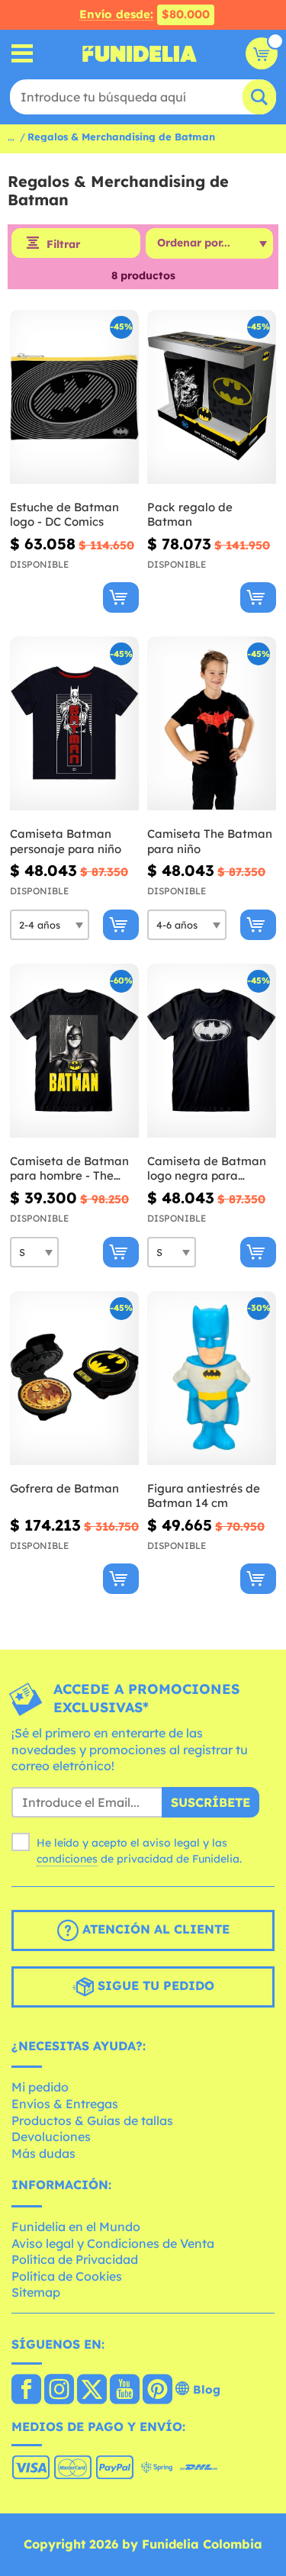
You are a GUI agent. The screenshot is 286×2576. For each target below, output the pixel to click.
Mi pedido (40, 2087)
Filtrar (63, 244)
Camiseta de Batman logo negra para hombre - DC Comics (207, 1169)
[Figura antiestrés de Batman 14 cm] (212, 1378)
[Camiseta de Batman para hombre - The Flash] (74, 1051)
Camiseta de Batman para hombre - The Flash (69, 1169)
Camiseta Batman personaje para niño (66, 841)
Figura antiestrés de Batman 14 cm (204, 1496)
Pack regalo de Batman (190, 515)
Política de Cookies (67, 2276)
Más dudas (43, 2153)
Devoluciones (51, 2136)
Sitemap (36, 2292)
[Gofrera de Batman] (74, 1378)
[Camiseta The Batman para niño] (212, 724)
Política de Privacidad (75, 2259)
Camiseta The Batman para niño (210, 841)
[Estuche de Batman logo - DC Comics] (74, 397)
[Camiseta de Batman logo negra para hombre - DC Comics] (212, 1051)
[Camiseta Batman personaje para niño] (74, 724)
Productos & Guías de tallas (92, 2120)
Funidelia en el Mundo (76, 2227)
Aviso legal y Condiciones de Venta (113, 2243)
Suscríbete (210, 1802)
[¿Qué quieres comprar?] (22, 54)
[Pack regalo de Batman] (212, 397)
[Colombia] (26, 2391)
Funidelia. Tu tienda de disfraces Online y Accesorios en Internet (140, 53)
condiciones (67, 1859)
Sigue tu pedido (154, 1985)
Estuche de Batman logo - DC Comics (64, 515)
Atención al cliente (154, 1929)
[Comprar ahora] (121, 597)
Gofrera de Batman (64, 1488)
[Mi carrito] (262, 53)
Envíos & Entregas (65, 2104)
